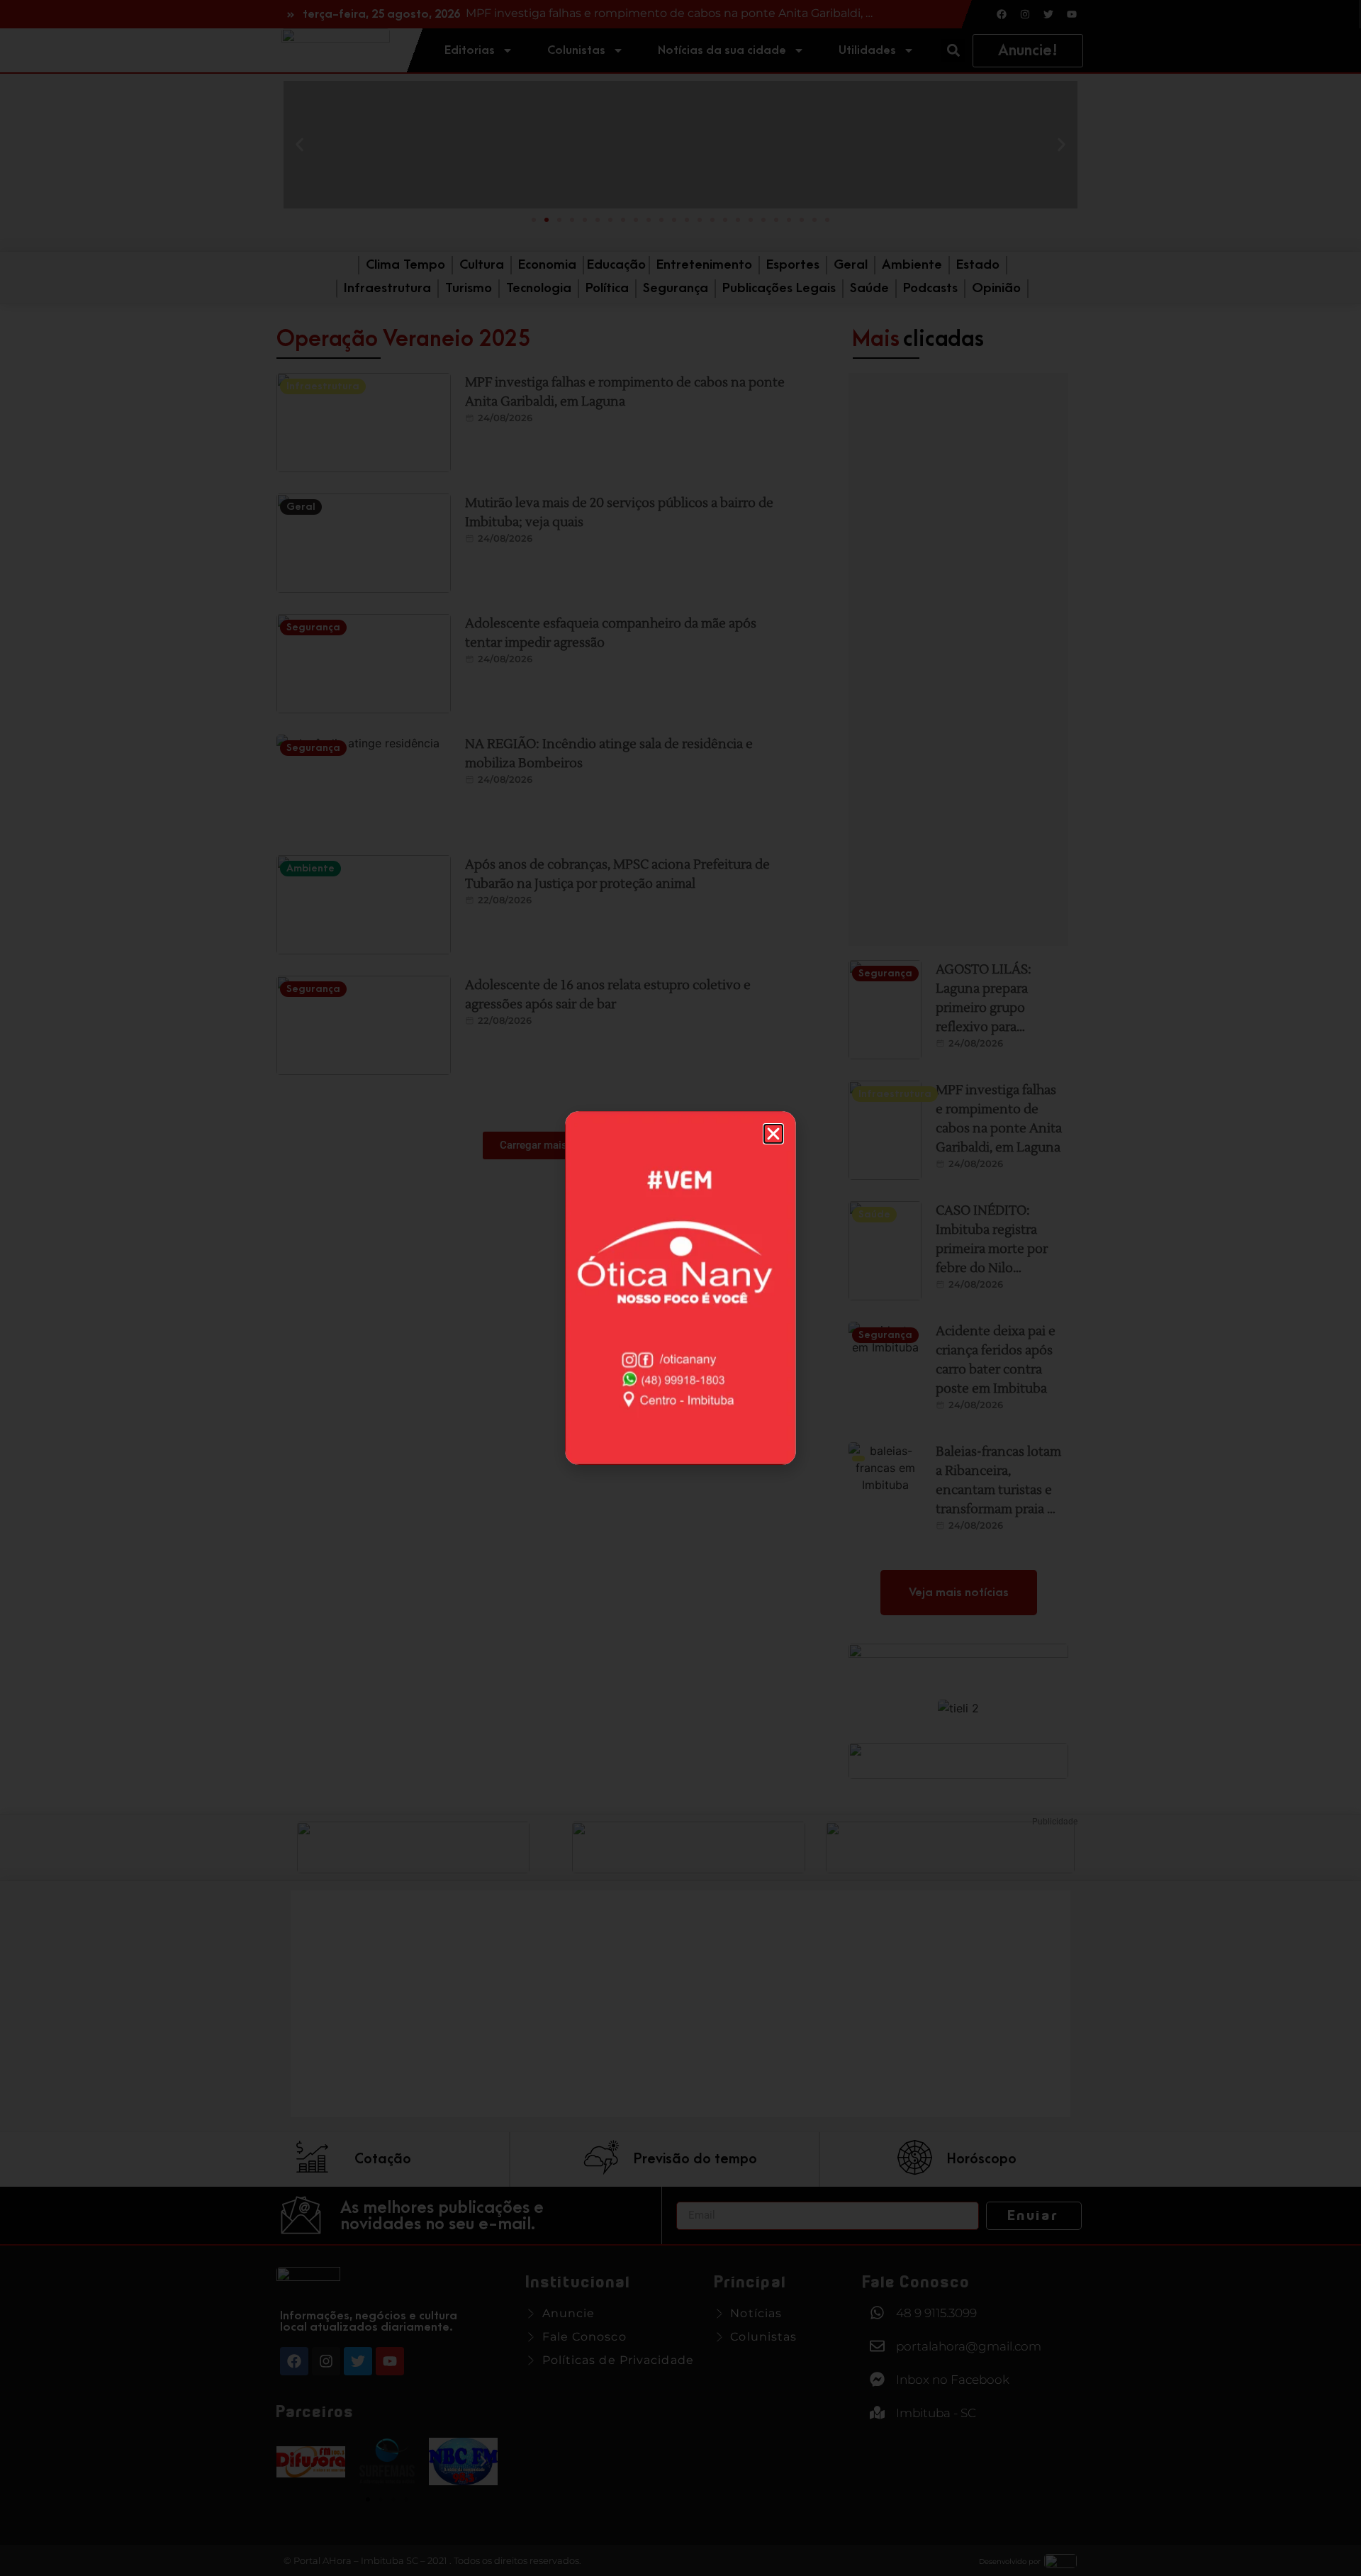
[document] (680, 1288)
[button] (773, 1134)
